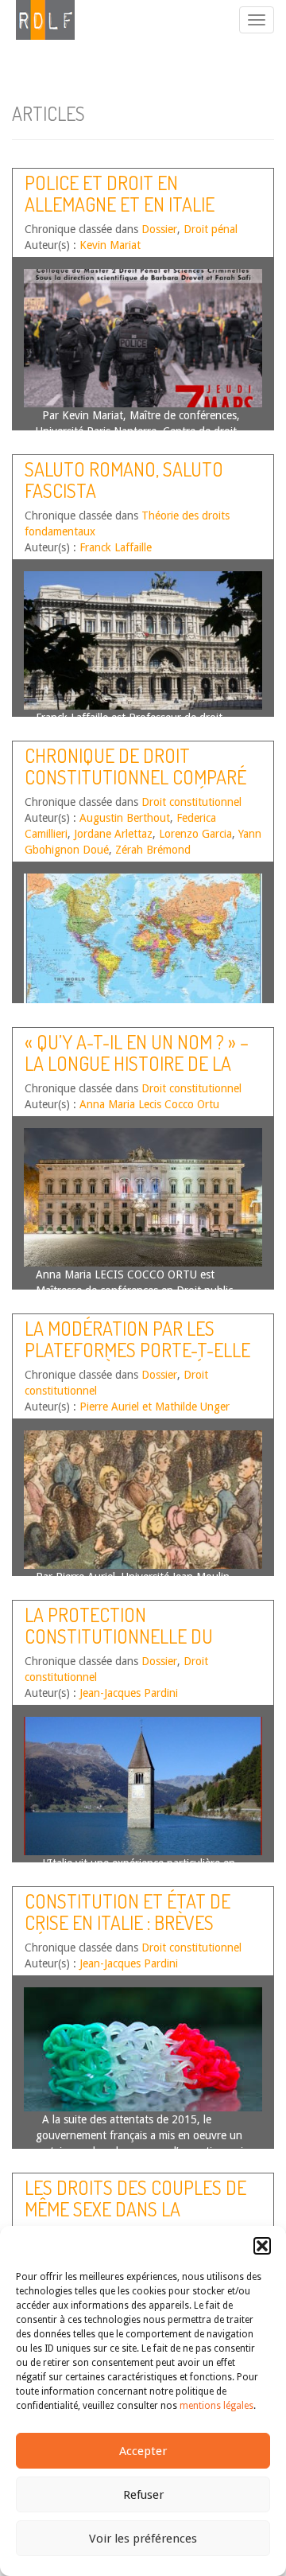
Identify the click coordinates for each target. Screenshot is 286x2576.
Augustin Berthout (125, 818)
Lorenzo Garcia (195, 834)
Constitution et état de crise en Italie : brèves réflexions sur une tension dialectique (142, 1932)
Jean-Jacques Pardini (129, 1693)
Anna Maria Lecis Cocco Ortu (149, 1104)
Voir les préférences (143, 2539)
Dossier (159, 229)
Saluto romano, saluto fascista (124, 479)
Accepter (143, 2451)
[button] (262, 2246)
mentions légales (216, 2406)
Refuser (143, 2495)
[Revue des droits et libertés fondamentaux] (37, 20)
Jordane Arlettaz (113, 834)
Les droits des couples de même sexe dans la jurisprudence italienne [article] (135, 2219)
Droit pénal (211, 229)
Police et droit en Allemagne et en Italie (120, 193)
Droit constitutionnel (191, 802)
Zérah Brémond (153, 850)
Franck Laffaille (116, 547)
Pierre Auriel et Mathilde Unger (155, 1407)
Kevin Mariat (110, 245)
